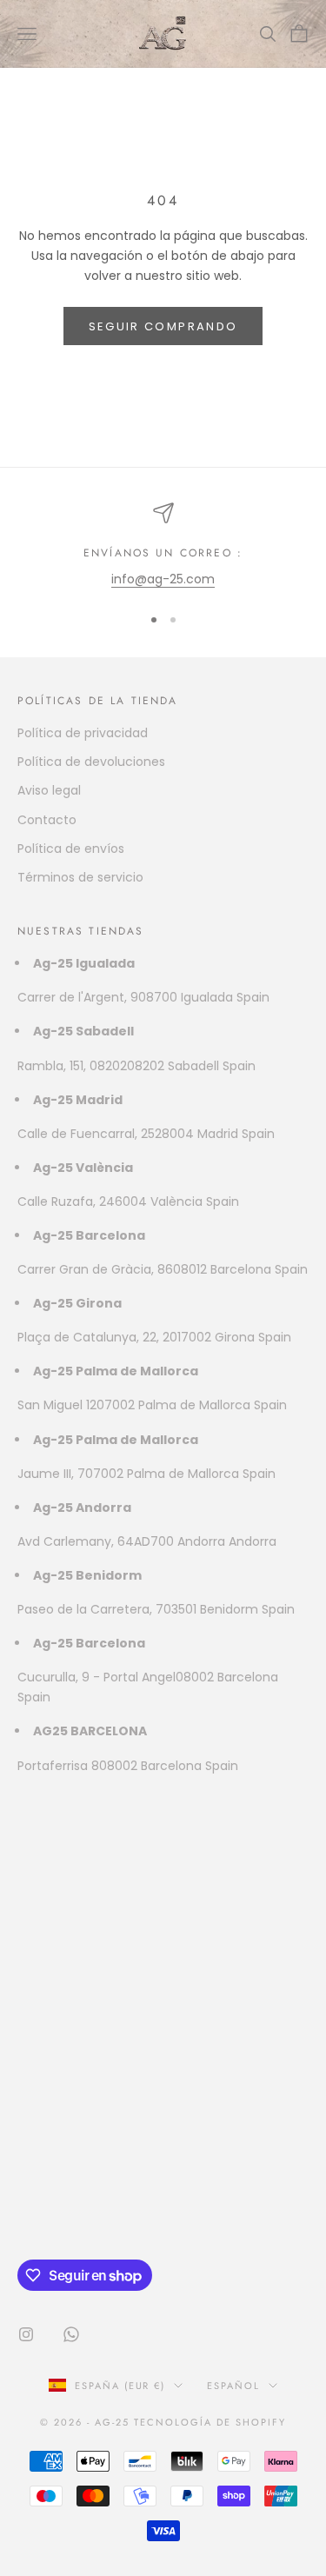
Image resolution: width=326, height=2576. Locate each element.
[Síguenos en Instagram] (26, 2334)
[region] (163, 546)
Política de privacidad (83, 733)
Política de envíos (71, 849)
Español (233, 2386)
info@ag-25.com (163, 579)
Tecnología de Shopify (210, 2422)
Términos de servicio (80, 877)
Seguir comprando (163, 326)
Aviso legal (49, 790)
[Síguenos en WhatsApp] (71, 2334)
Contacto (47, 820)
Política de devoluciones (91, 762)
